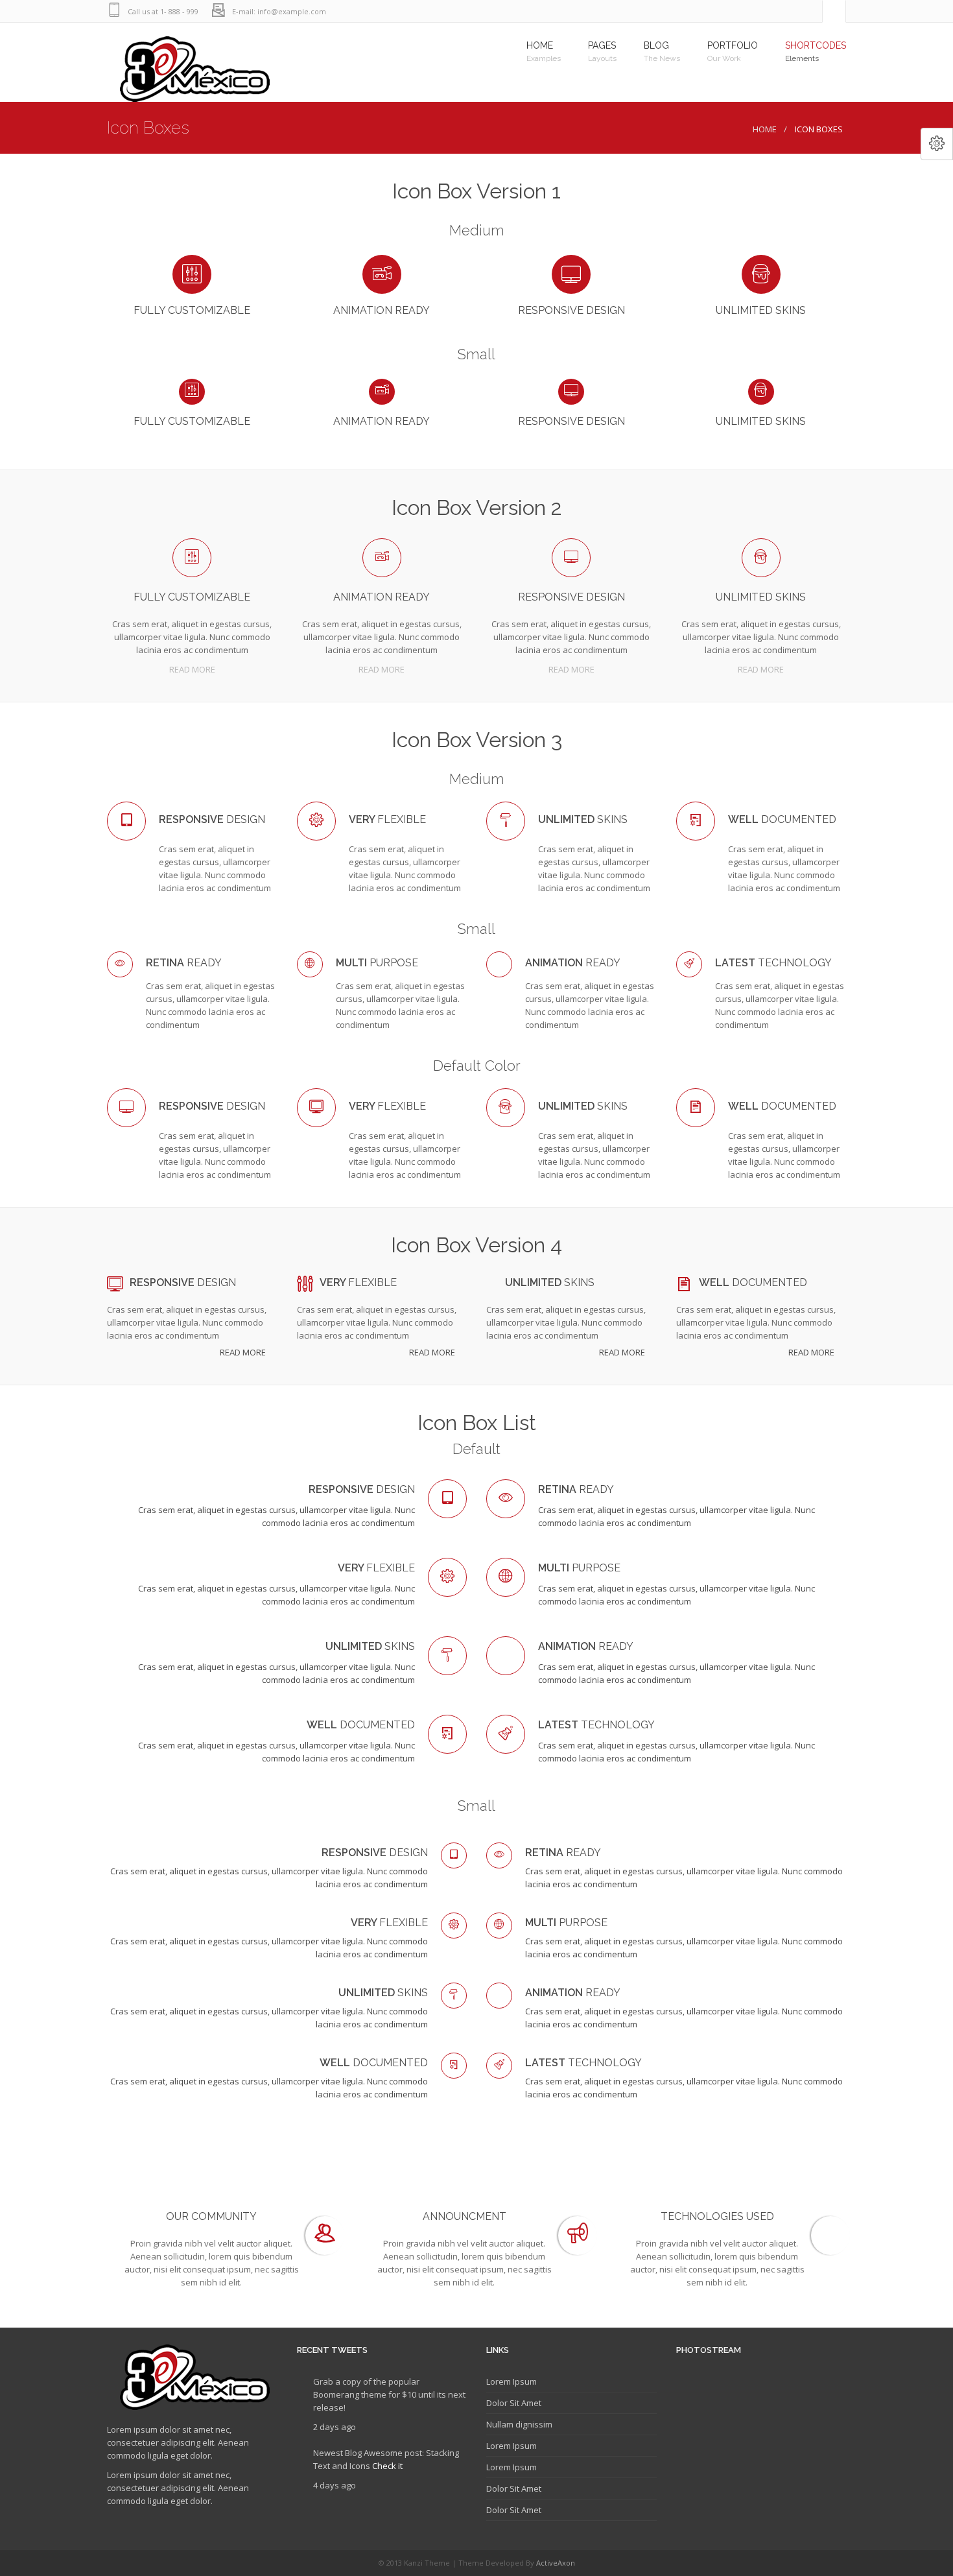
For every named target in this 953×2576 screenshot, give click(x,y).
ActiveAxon (556, 2563)
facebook (809, 11)
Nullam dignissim (519, 2424)
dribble (705, 11)
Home (765, 129)
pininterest (731, 11)
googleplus (757, 11)
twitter (783, 11)
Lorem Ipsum (512, 2381)
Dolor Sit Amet (514, 2403)
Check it (387, 2466)
